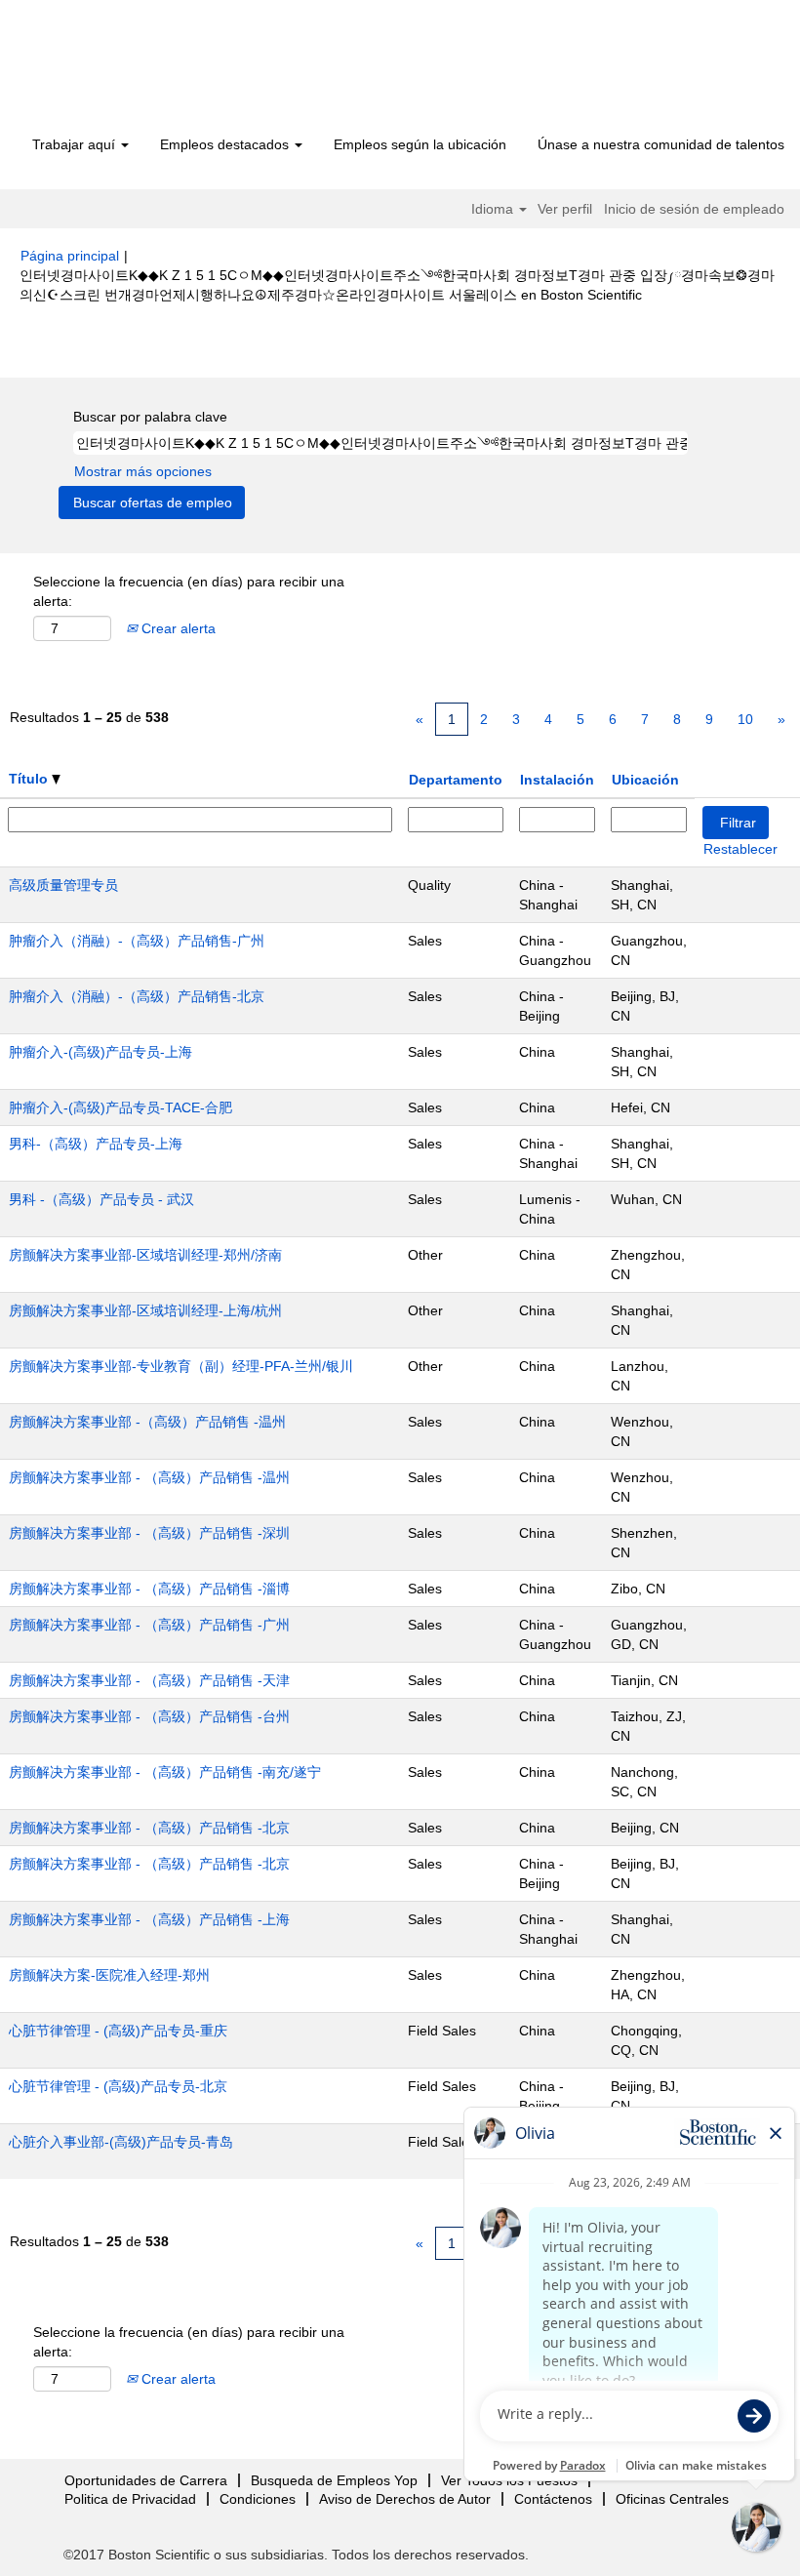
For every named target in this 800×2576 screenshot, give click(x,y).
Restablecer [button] (740, 849)
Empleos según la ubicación (420, 144)
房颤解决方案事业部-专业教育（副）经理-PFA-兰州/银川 (181, 1366)
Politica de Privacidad (130, 2499)
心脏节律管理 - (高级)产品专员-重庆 (118, 2031)
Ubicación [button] (645, 780)
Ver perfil (565, 209)
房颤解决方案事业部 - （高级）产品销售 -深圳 (149, 1533)
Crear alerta (177, 628)
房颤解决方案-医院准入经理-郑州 (109, 1975)
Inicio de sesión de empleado (694, 209)
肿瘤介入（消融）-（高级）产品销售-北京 (137, 996)
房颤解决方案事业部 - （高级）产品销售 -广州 (149, 1625)
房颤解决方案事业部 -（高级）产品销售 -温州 (147, 1422)
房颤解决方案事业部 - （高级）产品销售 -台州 (149, 1716)
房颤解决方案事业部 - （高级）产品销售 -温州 (149, 1477)
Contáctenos (553, 2499)
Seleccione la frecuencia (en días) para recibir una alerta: (189, 591)
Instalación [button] (557, 780)
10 (745, 719)
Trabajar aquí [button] (76, 144)
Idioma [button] (494, 209)
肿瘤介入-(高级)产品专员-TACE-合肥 (120, 1107)
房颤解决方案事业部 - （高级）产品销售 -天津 (149, 1680)
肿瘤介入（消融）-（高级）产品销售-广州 (137, 941)
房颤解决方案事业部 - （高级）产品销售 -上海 (149, 1919)
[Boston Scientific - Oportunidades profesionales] (132, 70)
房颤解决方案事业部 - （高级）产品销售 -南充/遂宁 (165, 1772)
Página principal (70, 256)
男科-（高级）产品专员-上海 (96, 1144)
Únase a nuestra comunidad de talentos (661, 144)
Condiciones (258, 2499)
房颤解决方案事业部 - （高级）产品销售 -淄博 (149, 1589)
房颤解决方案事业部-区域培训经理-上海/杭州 (145, 1310)
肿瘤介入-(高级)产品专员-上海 (100, 1052)
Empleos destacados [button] (226, 144)
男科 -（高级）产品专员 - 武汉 (101, 1199)
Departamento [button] (456, 780)
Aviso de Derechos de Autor (405, 2499)
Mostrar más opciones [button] (143, 471)
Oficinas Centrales (672, 2499)
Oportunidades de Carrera (146, 2480)
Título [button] (30, 779)
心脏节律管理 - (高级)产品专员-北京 (118, 2086)
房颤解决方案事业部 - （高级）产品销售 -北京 (149, 1828)
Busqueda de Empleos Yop (334, 2480)
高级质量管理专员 (63, 885)
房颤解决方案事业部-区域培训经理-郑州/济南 (145, 1255)
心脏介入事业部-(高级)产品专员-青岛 (121, 2142)
